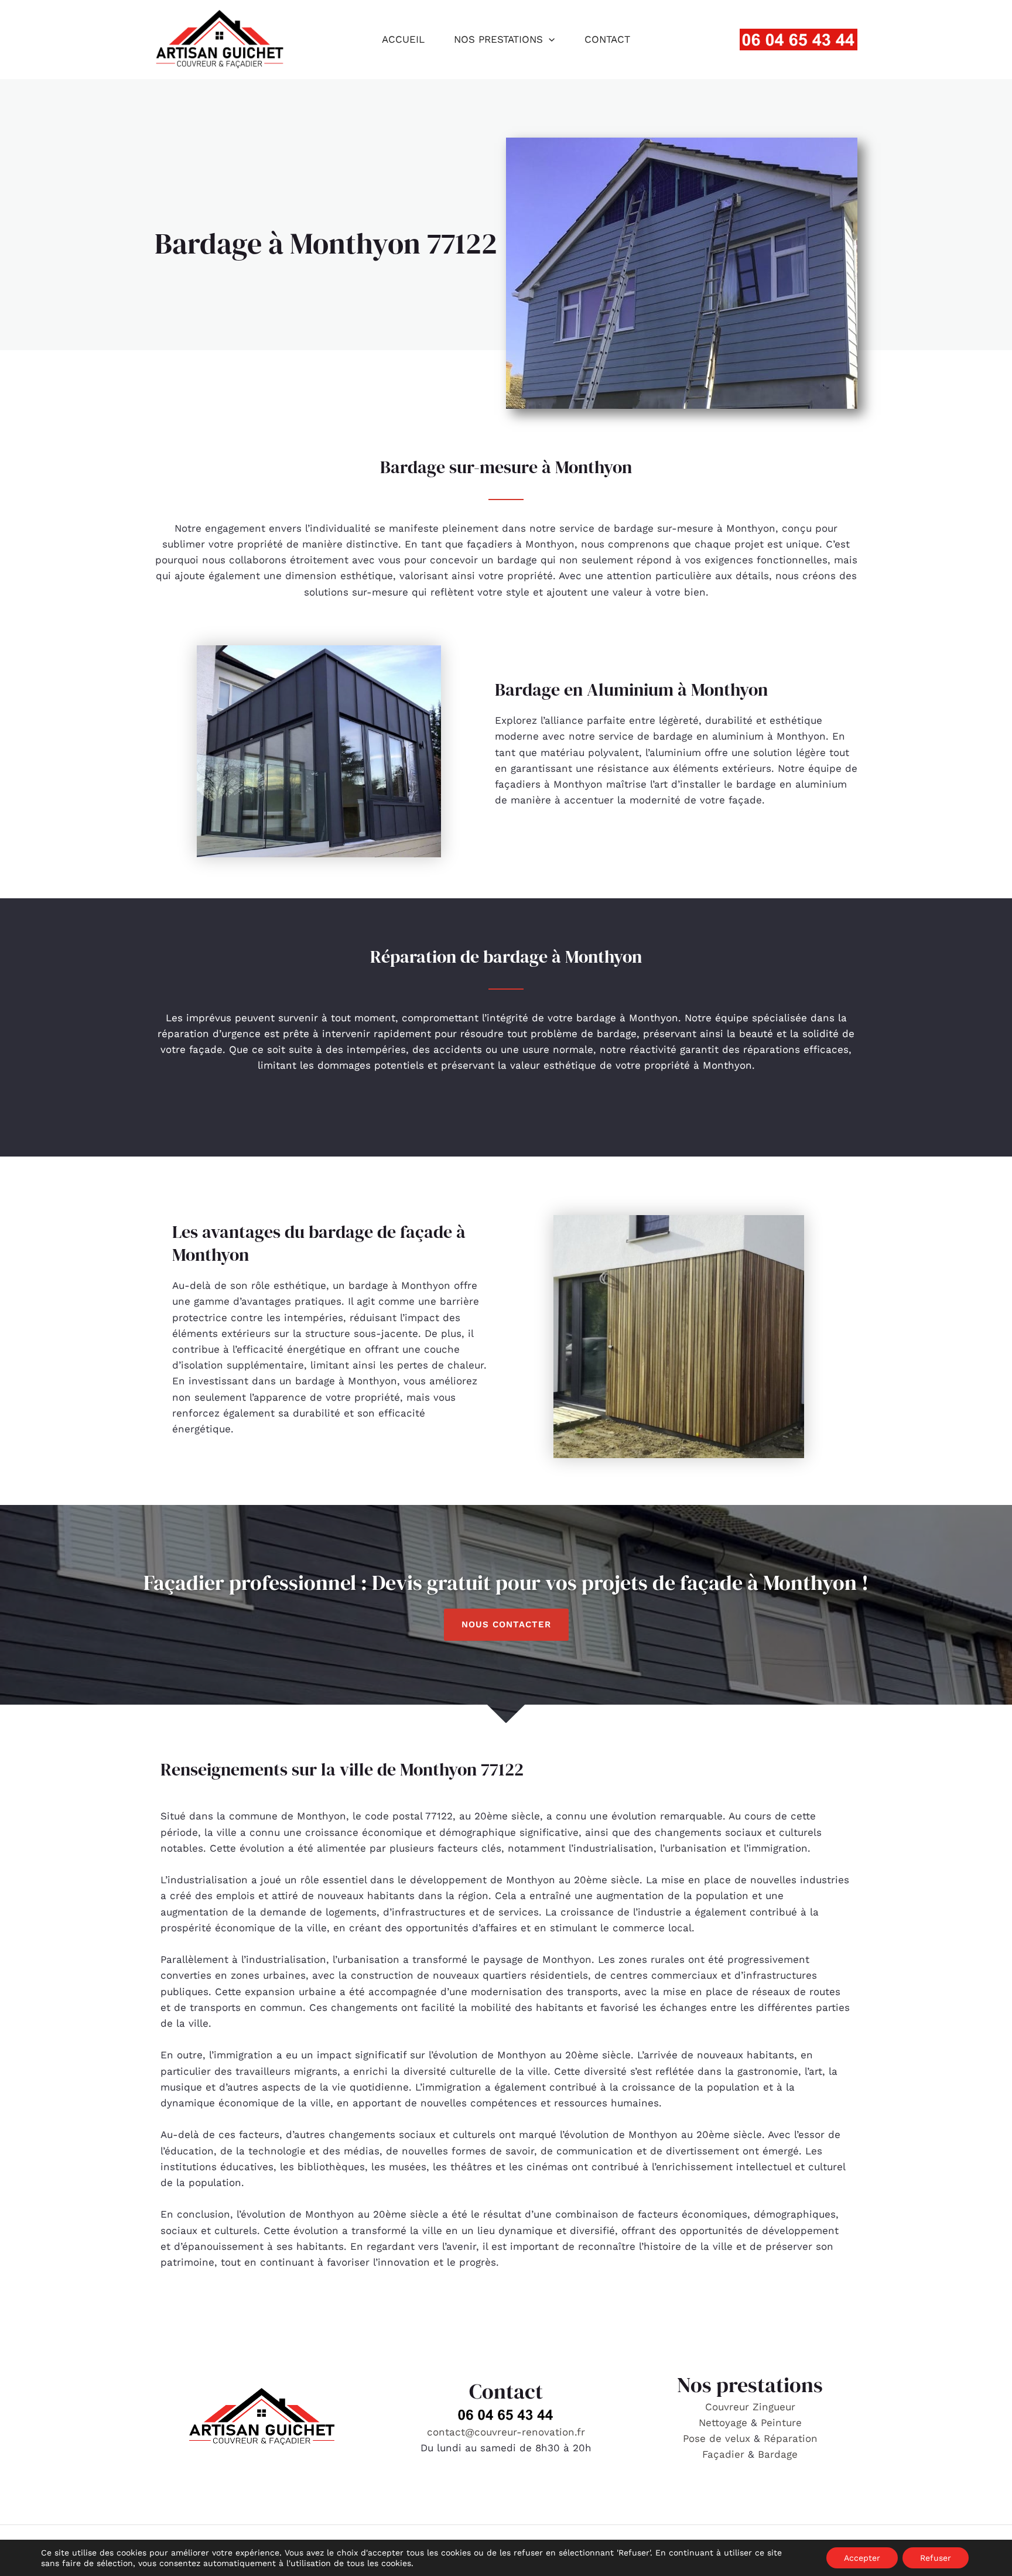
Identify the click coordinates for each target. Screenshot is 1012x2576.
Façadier (723, 2454)
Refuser (936, 2558)
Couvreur (729, 2407)
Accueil (403, 39)
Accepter (862, 2558)
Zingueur (774, 2407)
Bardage (778, 2454)
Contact (607, 39)
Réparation (791, 2438)
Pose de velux (717, 2438)
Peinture (781, 2423)
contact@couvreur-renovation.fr (506, 2432)
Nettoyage (725, 2423)
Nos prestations (498, 39)
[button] (549, 39)
